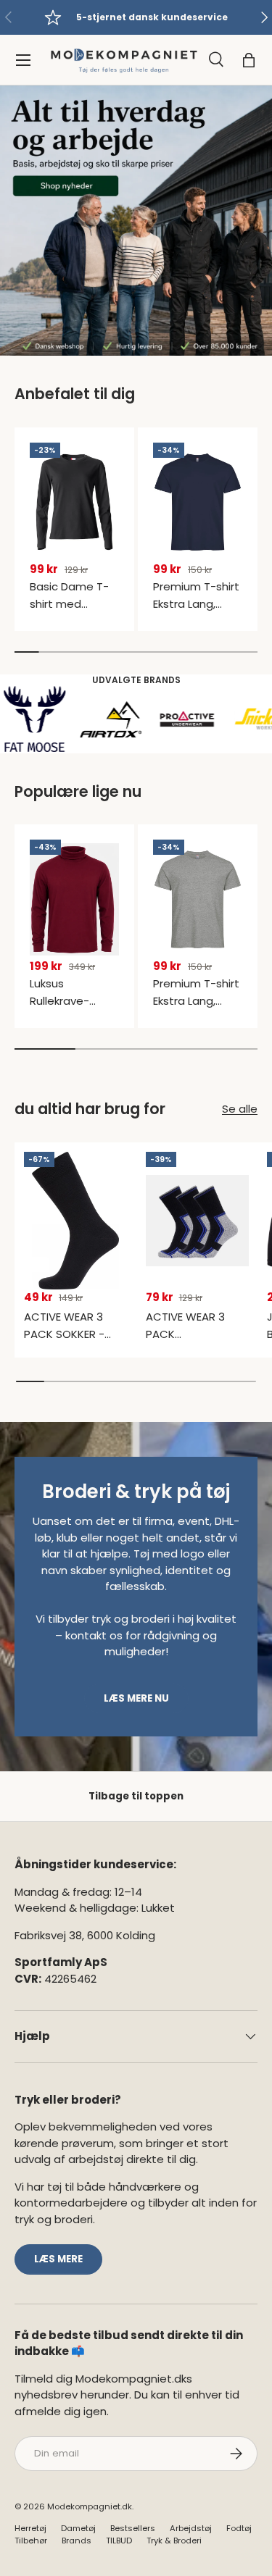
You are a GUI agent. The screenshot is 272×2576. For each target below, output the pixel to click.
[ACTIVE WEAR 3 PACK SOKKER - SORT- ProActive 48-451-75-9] (76, 1221)
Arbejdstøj (191, 2528)
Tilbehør (31, 2541)
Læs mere (58, 2259)
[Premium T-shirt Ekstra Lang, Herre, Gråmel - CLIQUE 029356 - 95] (198, 899)
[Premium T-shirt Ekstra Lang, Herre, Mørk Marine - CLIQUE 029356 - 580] (198, 502)
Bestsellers (133, 2528)
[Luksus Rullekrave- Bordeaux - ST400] (74, 899)
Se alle (240, 1109)
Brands (77, 2541)
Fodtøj (239, 2528)
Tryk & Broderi (174, 2541)
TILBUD (119, 2541)
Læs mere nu (136, 1698)
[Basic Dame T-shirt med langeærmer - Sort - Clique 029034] (74, 502)
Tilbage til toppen (136, 1796)
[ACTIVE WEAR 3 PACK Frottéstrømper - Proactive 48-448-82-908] (198, 1221)
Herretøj (30, 2528)
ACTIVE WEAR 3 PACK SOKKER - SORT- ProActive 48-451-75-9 (68, 1343)
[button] (249, 60)
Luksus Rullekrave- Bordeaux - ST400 (59, 1009)
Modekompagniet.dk (90, 2506)
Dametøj (78, 2528)
